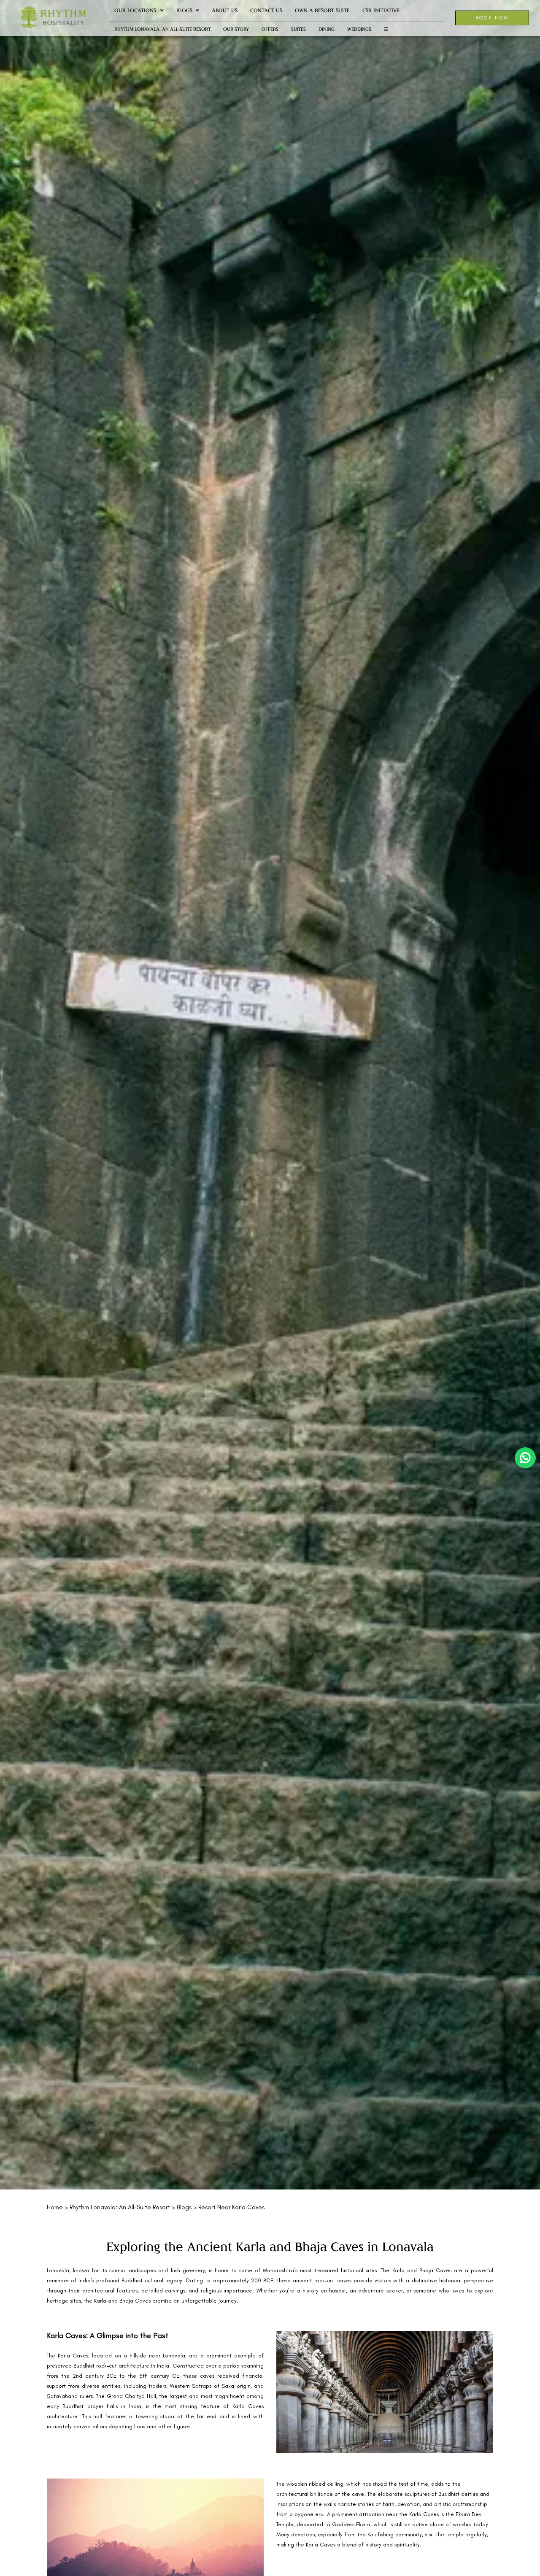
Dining (327, 29)
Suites (298, 29)
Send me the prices (485, 1148)
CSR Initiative (381, 10)
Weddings (359, 29)
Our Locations (135, 10)
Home (55, 2207)
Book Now (492, 18)
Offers (270, 29)
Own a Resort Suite (322, 10)
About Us (225, 10)
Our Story (236, 29)
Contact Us (266, 10)
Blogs (184, 10)
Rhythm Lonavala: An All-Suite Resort (162, 29)
